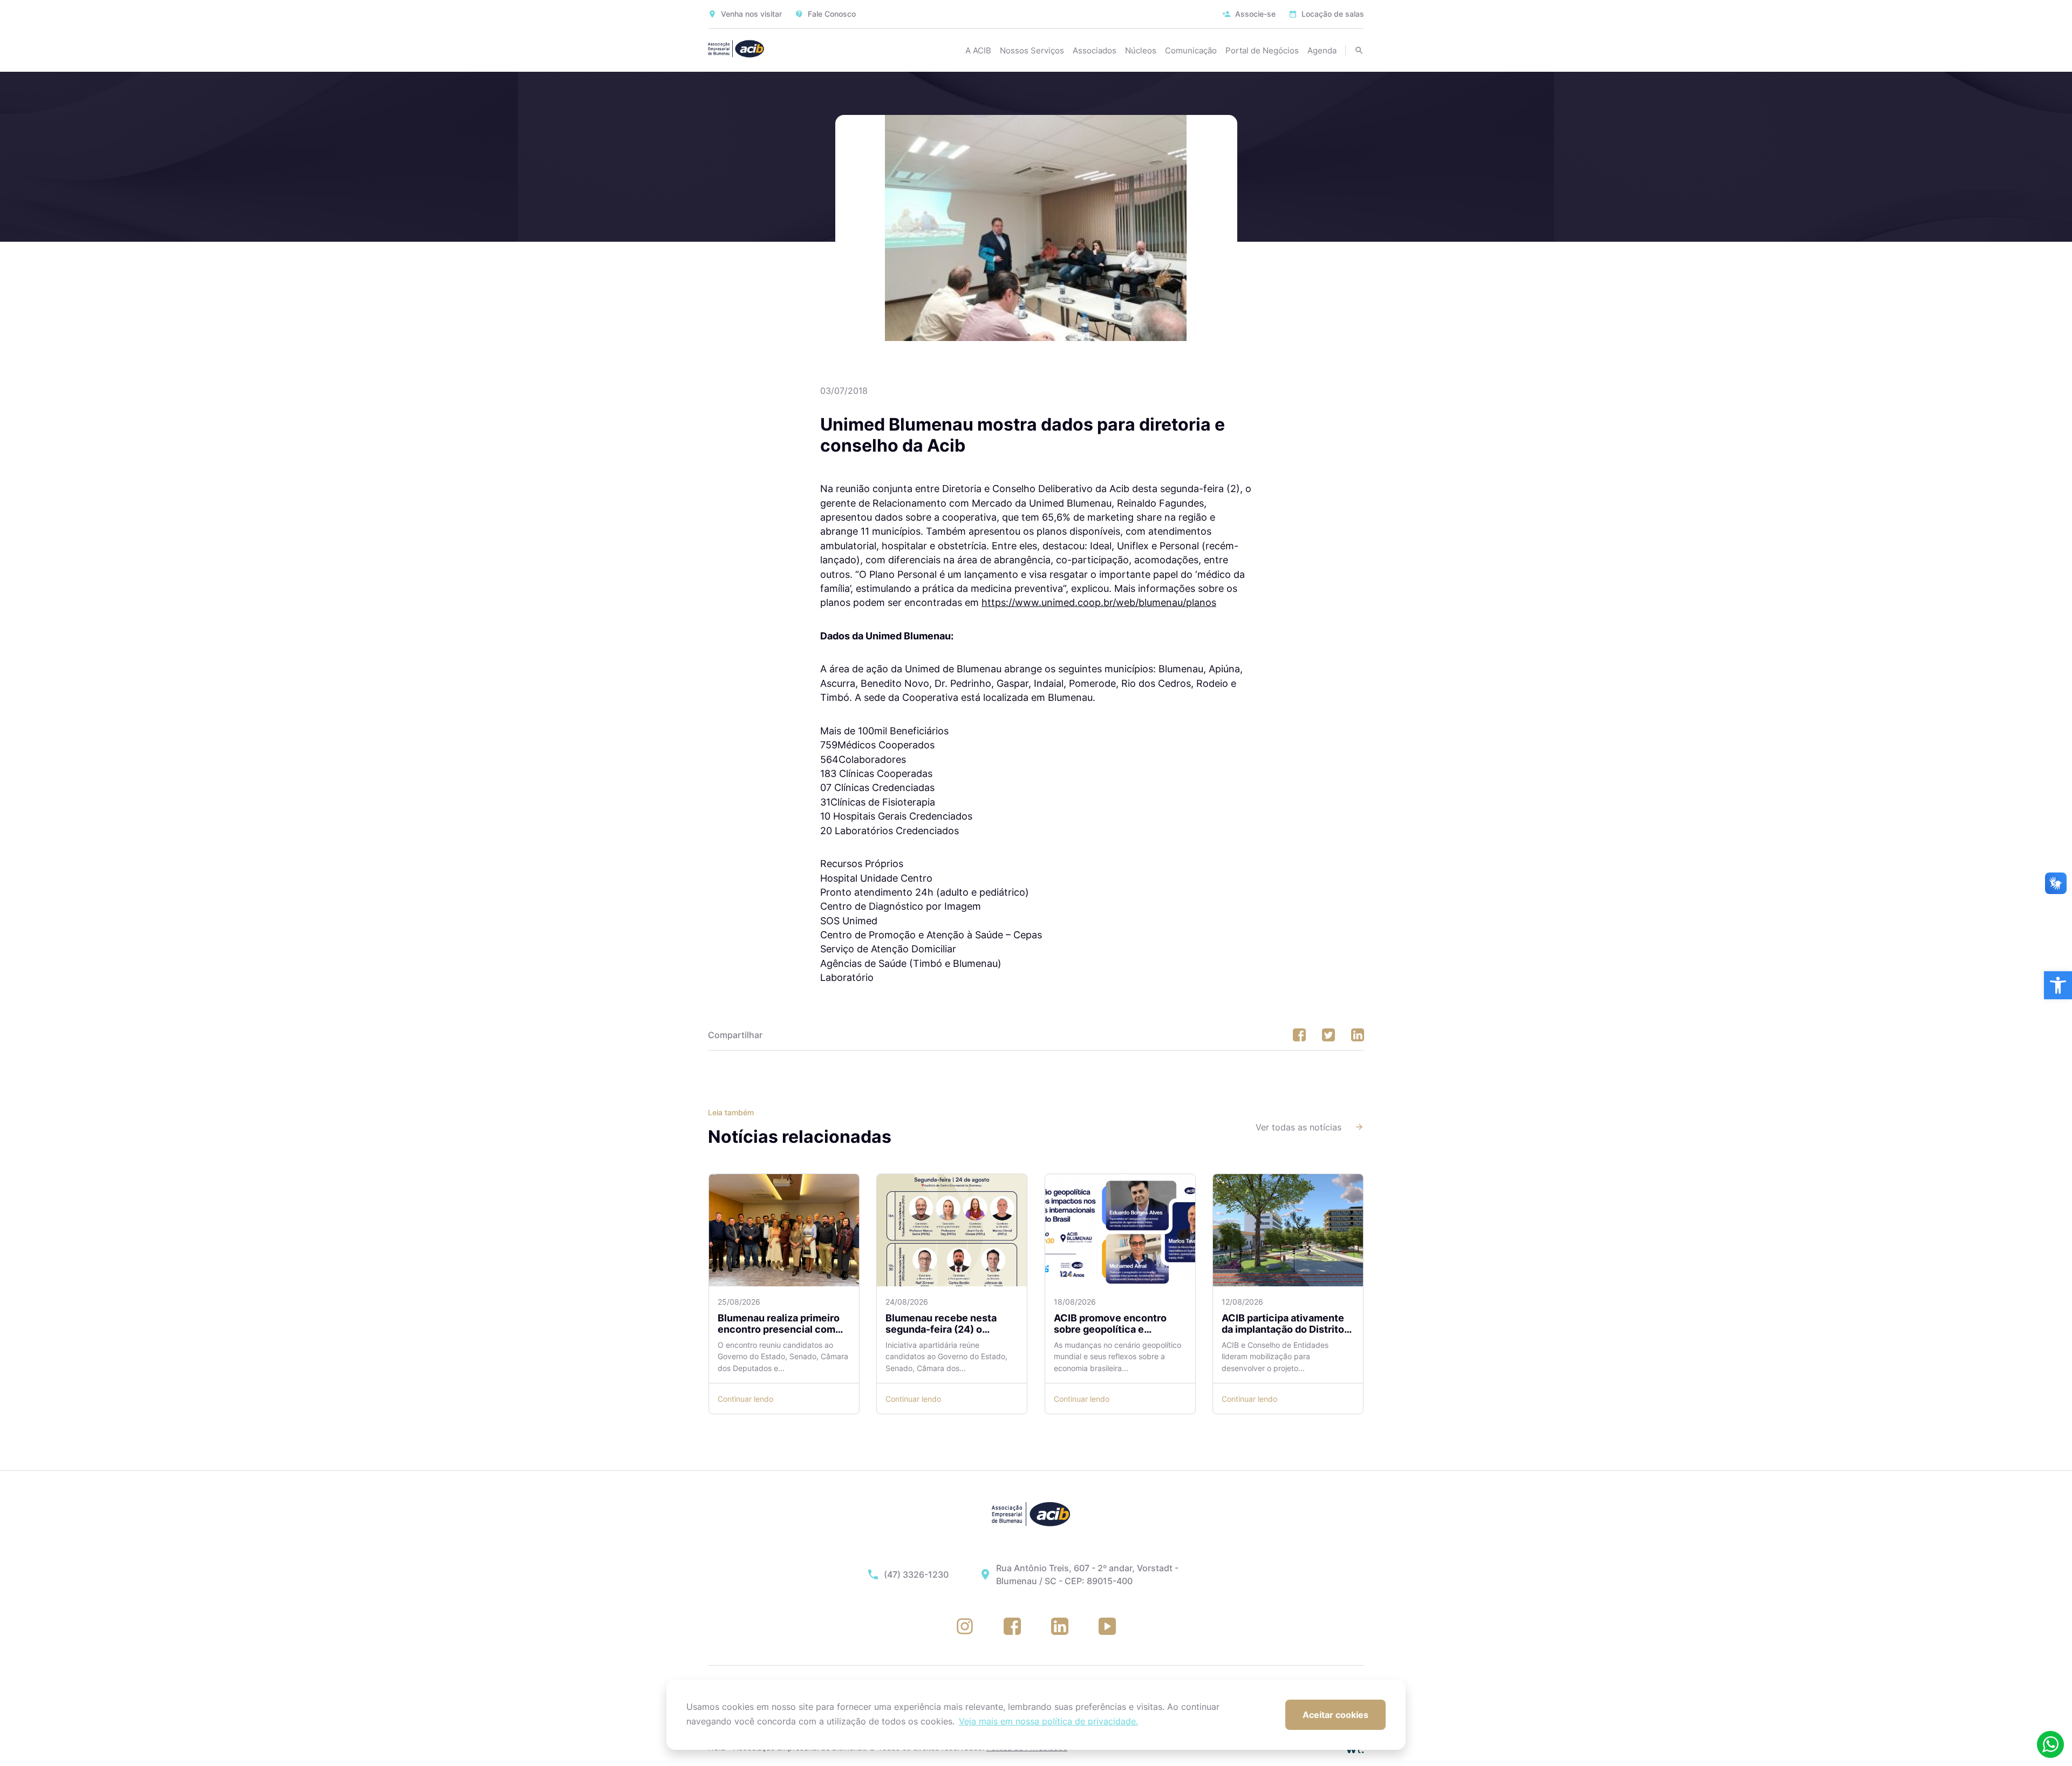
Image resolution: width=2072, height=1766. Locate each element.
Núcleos (1141, 50)
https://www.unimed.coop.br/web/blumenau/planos (1099, 602)
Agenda (1322, 50)
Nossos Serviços (1032, 50)
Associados (1095, 50)
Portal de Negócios (1262, 50)
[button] (2058, 985)
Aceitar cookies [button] (1335, 1715)
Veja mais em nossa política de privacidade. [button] (1048, 1721)
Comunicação (1191, 50)
